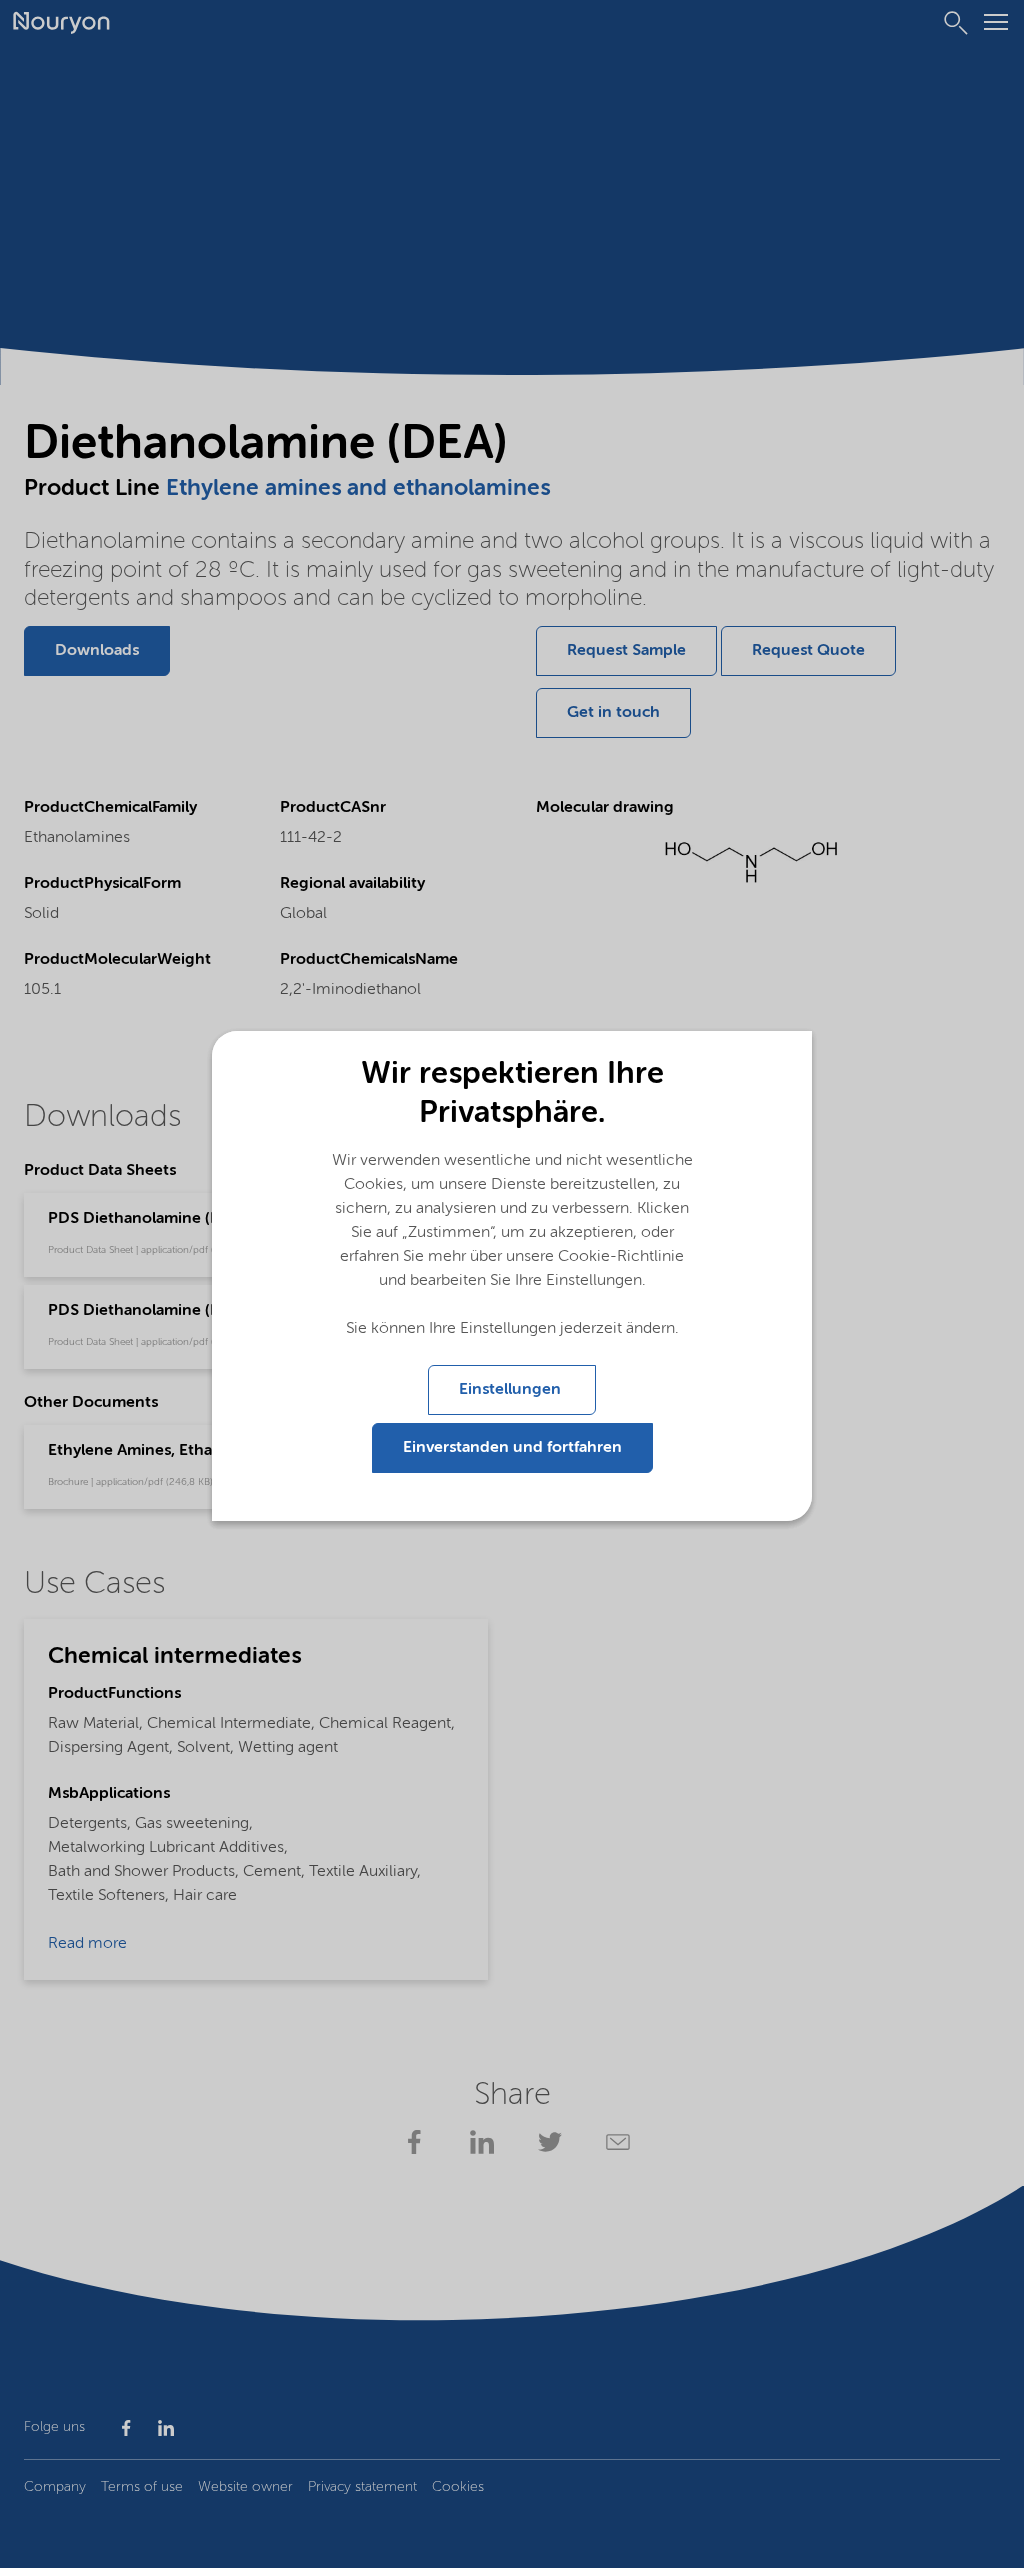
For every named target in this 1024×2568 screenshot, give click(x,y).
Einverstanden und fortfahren (512, 1448)
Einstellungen (512, 1390)
